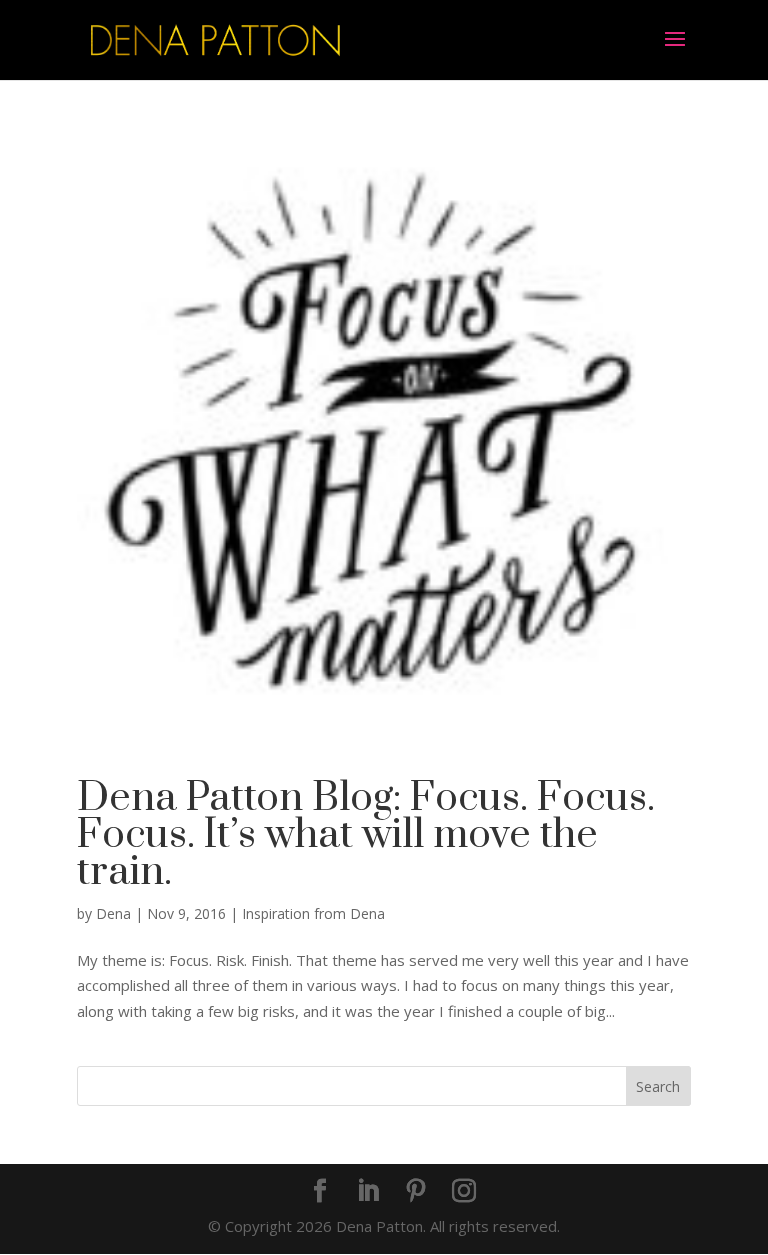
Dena (113, 913)
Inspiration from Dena (313, 913)
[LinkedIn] (368, 1192)
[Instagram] (464, 1192)
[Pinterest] (416, 1192)
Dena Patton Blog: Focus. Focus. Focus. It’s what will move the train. (366, 835)
